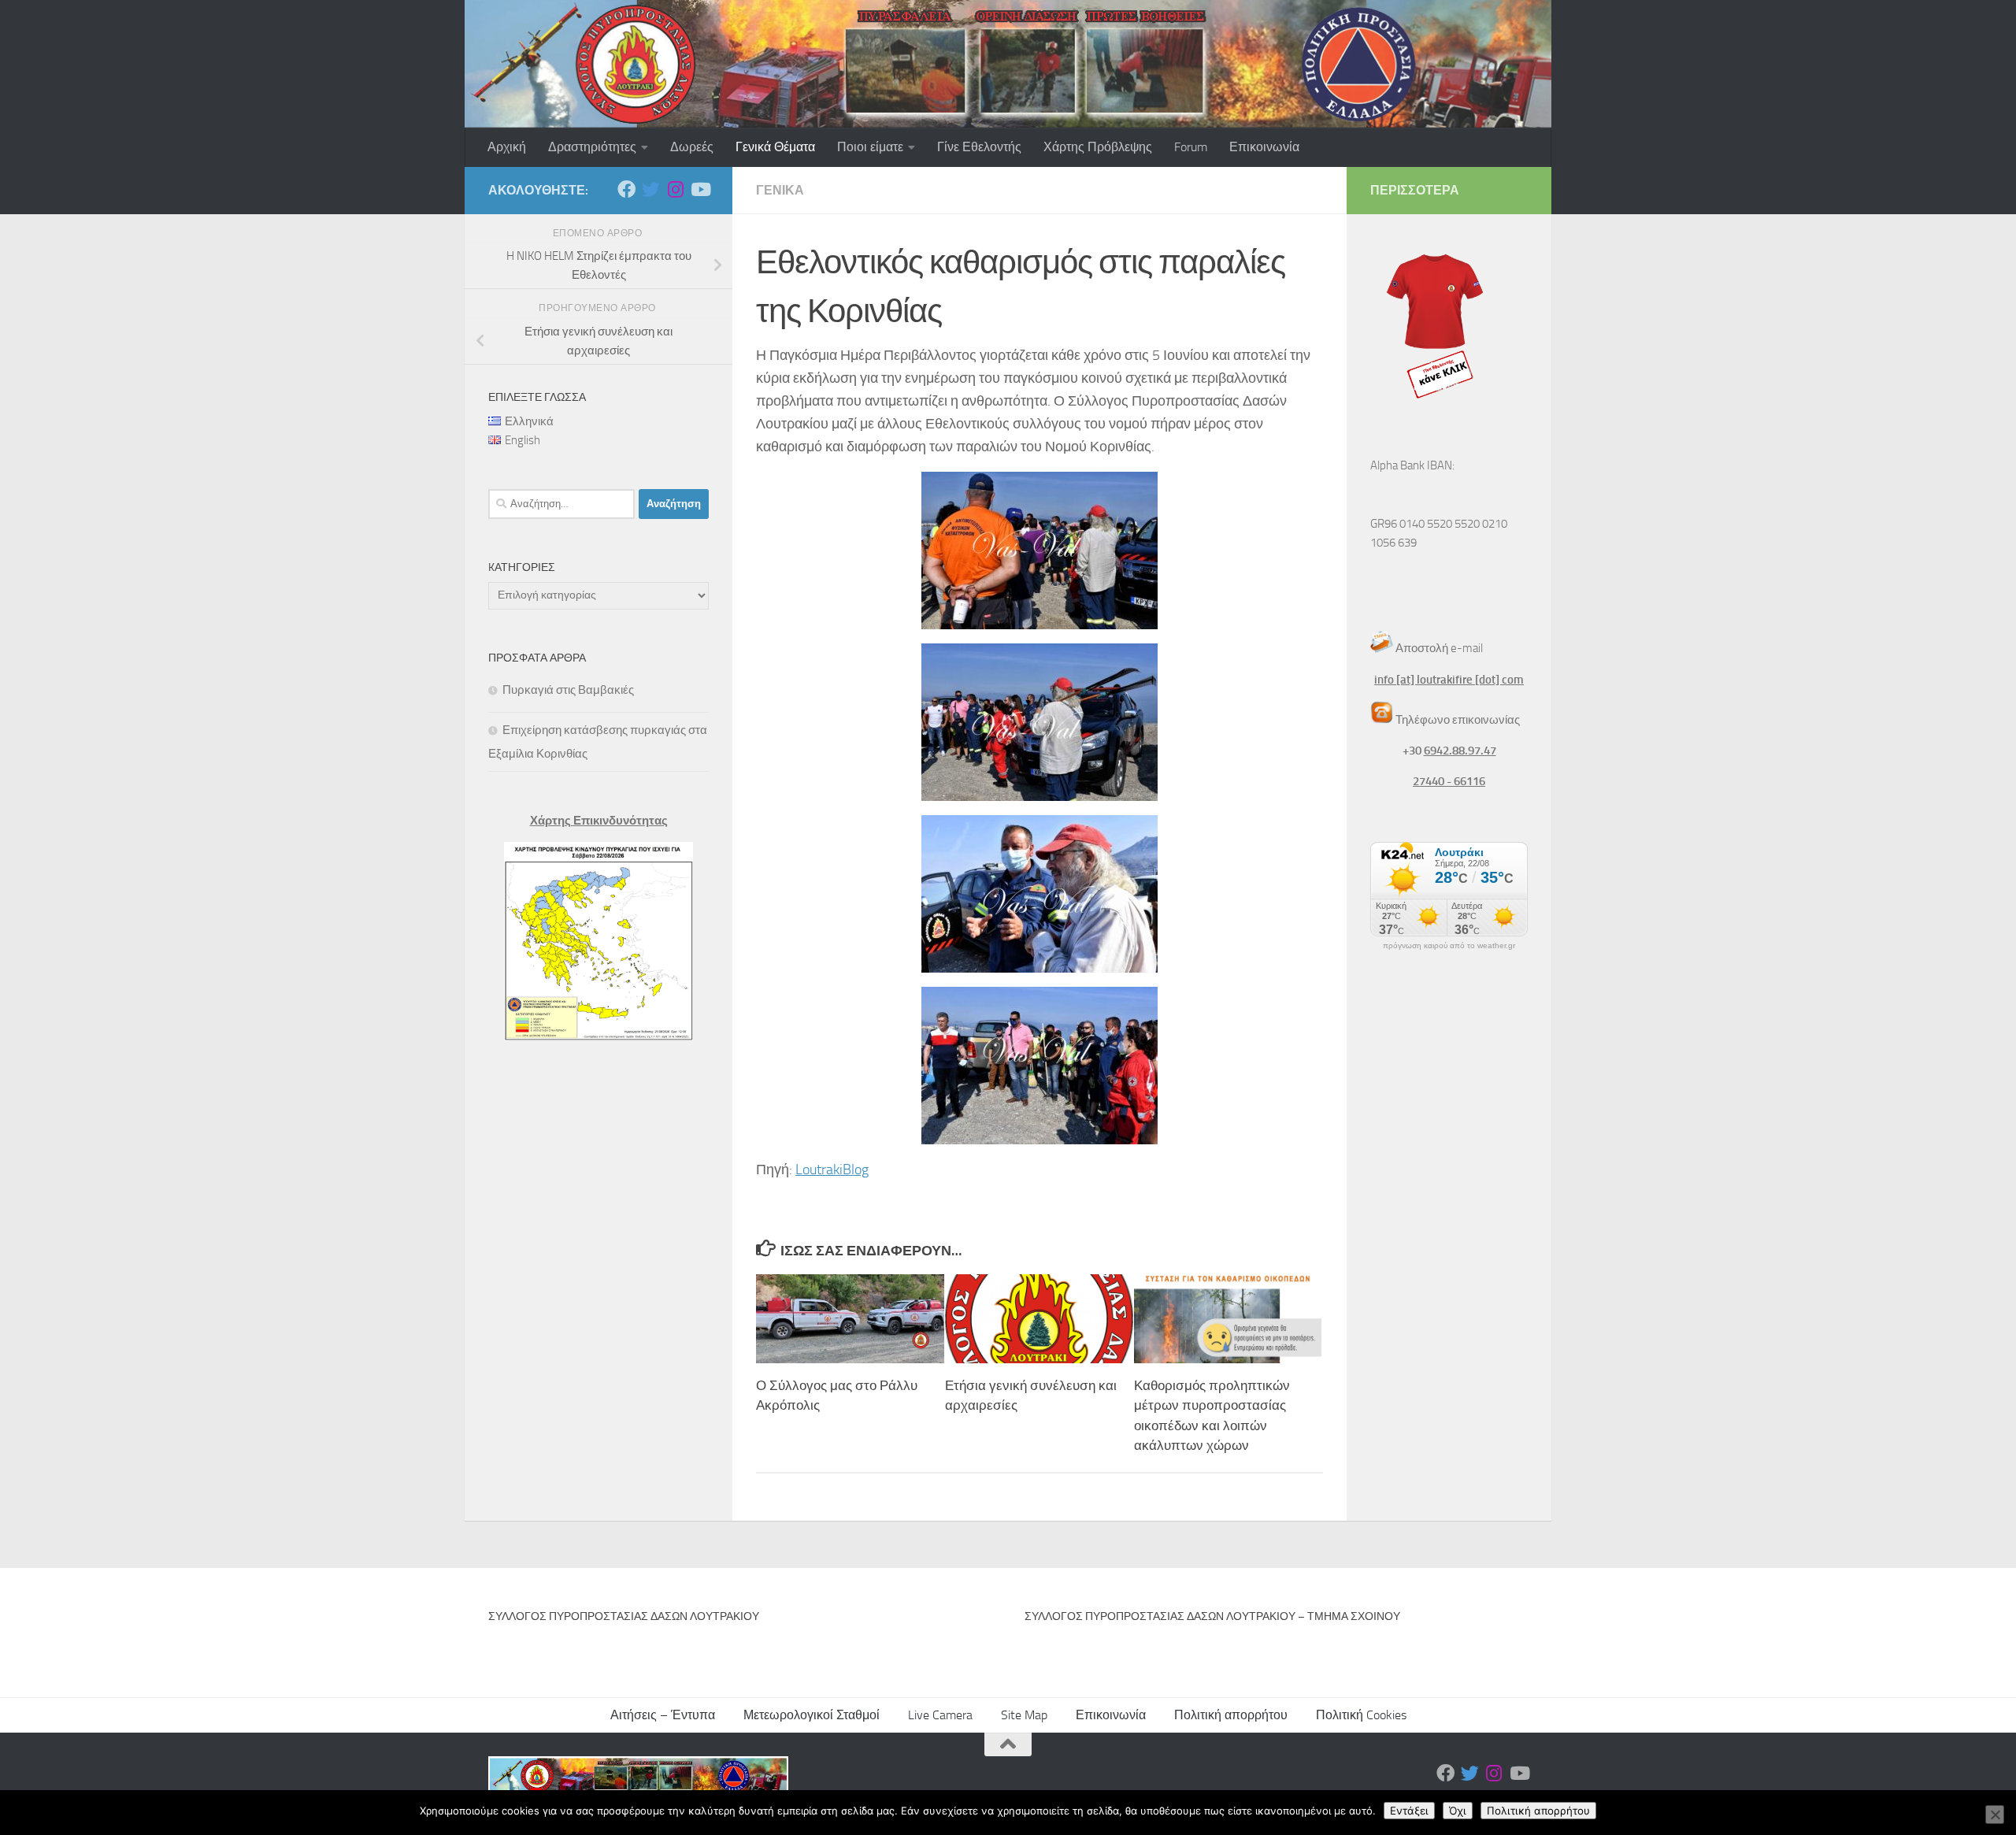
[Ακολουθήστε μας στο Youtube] (700, 189)
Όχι (1458, 1811)
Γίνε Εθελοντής (979, 147)
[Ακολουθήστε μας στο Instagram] (675, 189)
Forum (1191, 147)
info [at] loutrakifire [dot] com (1449, 680)
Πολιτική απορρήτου (1231, 1715)
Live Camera (940, 1715)
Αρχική (507, 147)
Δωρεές (692, 147)
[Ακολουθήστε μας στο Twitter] (651, 189)
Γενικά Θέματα (775, 147)
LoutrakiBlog (832, 1170)
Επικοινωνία (1264, 147)
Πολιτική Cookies (1361, 1715)
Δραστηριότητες (592, 147)
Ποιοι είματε (870, 147)
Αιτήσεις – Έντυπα (663, 1715)
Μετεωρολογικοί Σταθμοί (812, 1715)
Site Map (1024, 1715)
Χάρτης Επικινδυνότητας (599, 821)
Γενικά (780, 190)
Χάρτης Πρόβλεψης (1098, 147)
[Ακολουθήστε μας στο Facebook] (626, 189)
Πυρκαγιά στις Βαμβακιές (568, 690)
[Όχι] (1995, 1815)
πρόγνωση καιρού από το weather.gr (1449, 946)
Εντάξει (1409, 1811)
